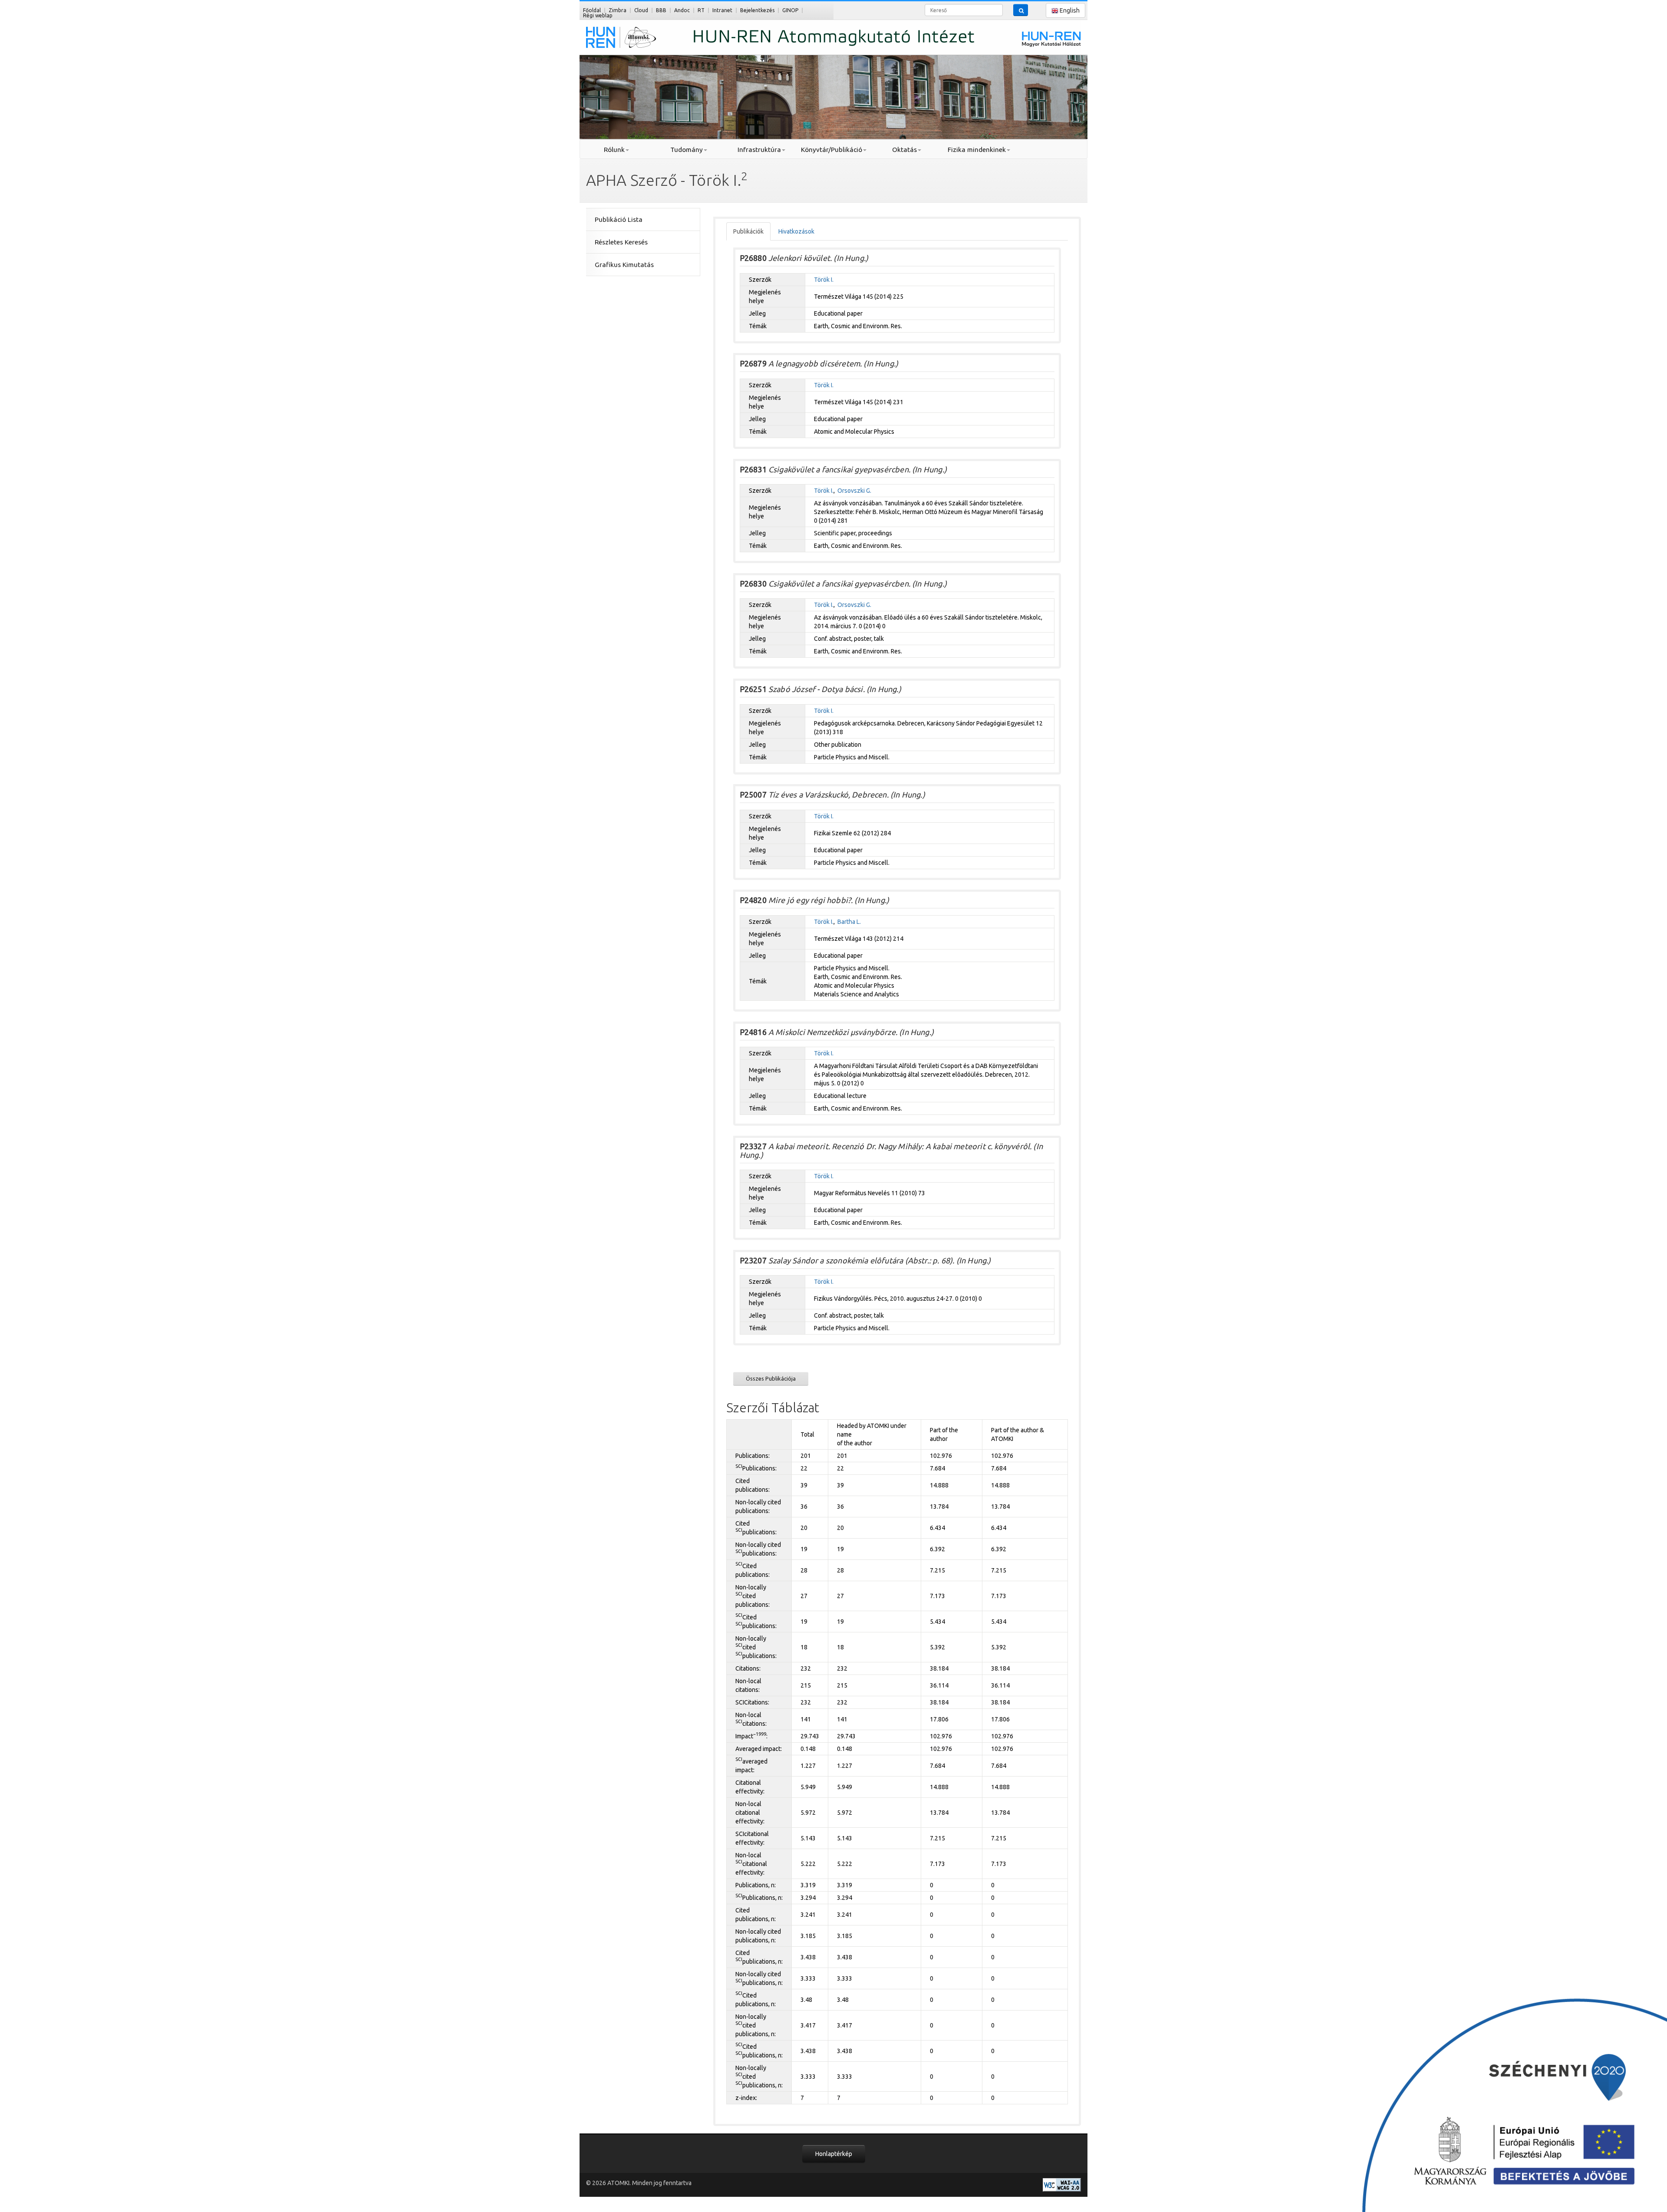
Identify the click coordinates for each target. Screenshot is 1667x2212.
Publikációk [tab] (748, 231)
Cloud (641, 10)
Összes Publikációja (771, 1378)
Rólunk (614, 150)
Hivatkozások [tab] (796, 231)
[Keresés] (1021, 10)
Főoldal (592, 10)
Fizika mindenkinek (977, 150)
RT (701, 10)
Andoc (682, 10)
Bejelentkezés (757, 10)
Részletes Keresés (621, 242)
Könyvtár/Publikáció (832, 150)
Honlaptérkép (834, 2154)
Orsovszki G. (854, 491)
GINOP (790, 10)
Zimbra (618, 10)
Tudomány (687, 150)
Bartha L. (849, 922)
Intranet (722, 10)
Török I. (824, 280)
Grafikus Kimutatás (624, 265)
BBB (661, 10)
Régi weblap (598, 15)
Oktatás (904, 150)
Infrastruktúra (759, 150)
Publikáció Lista (619, 219)
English (1069, 10)
